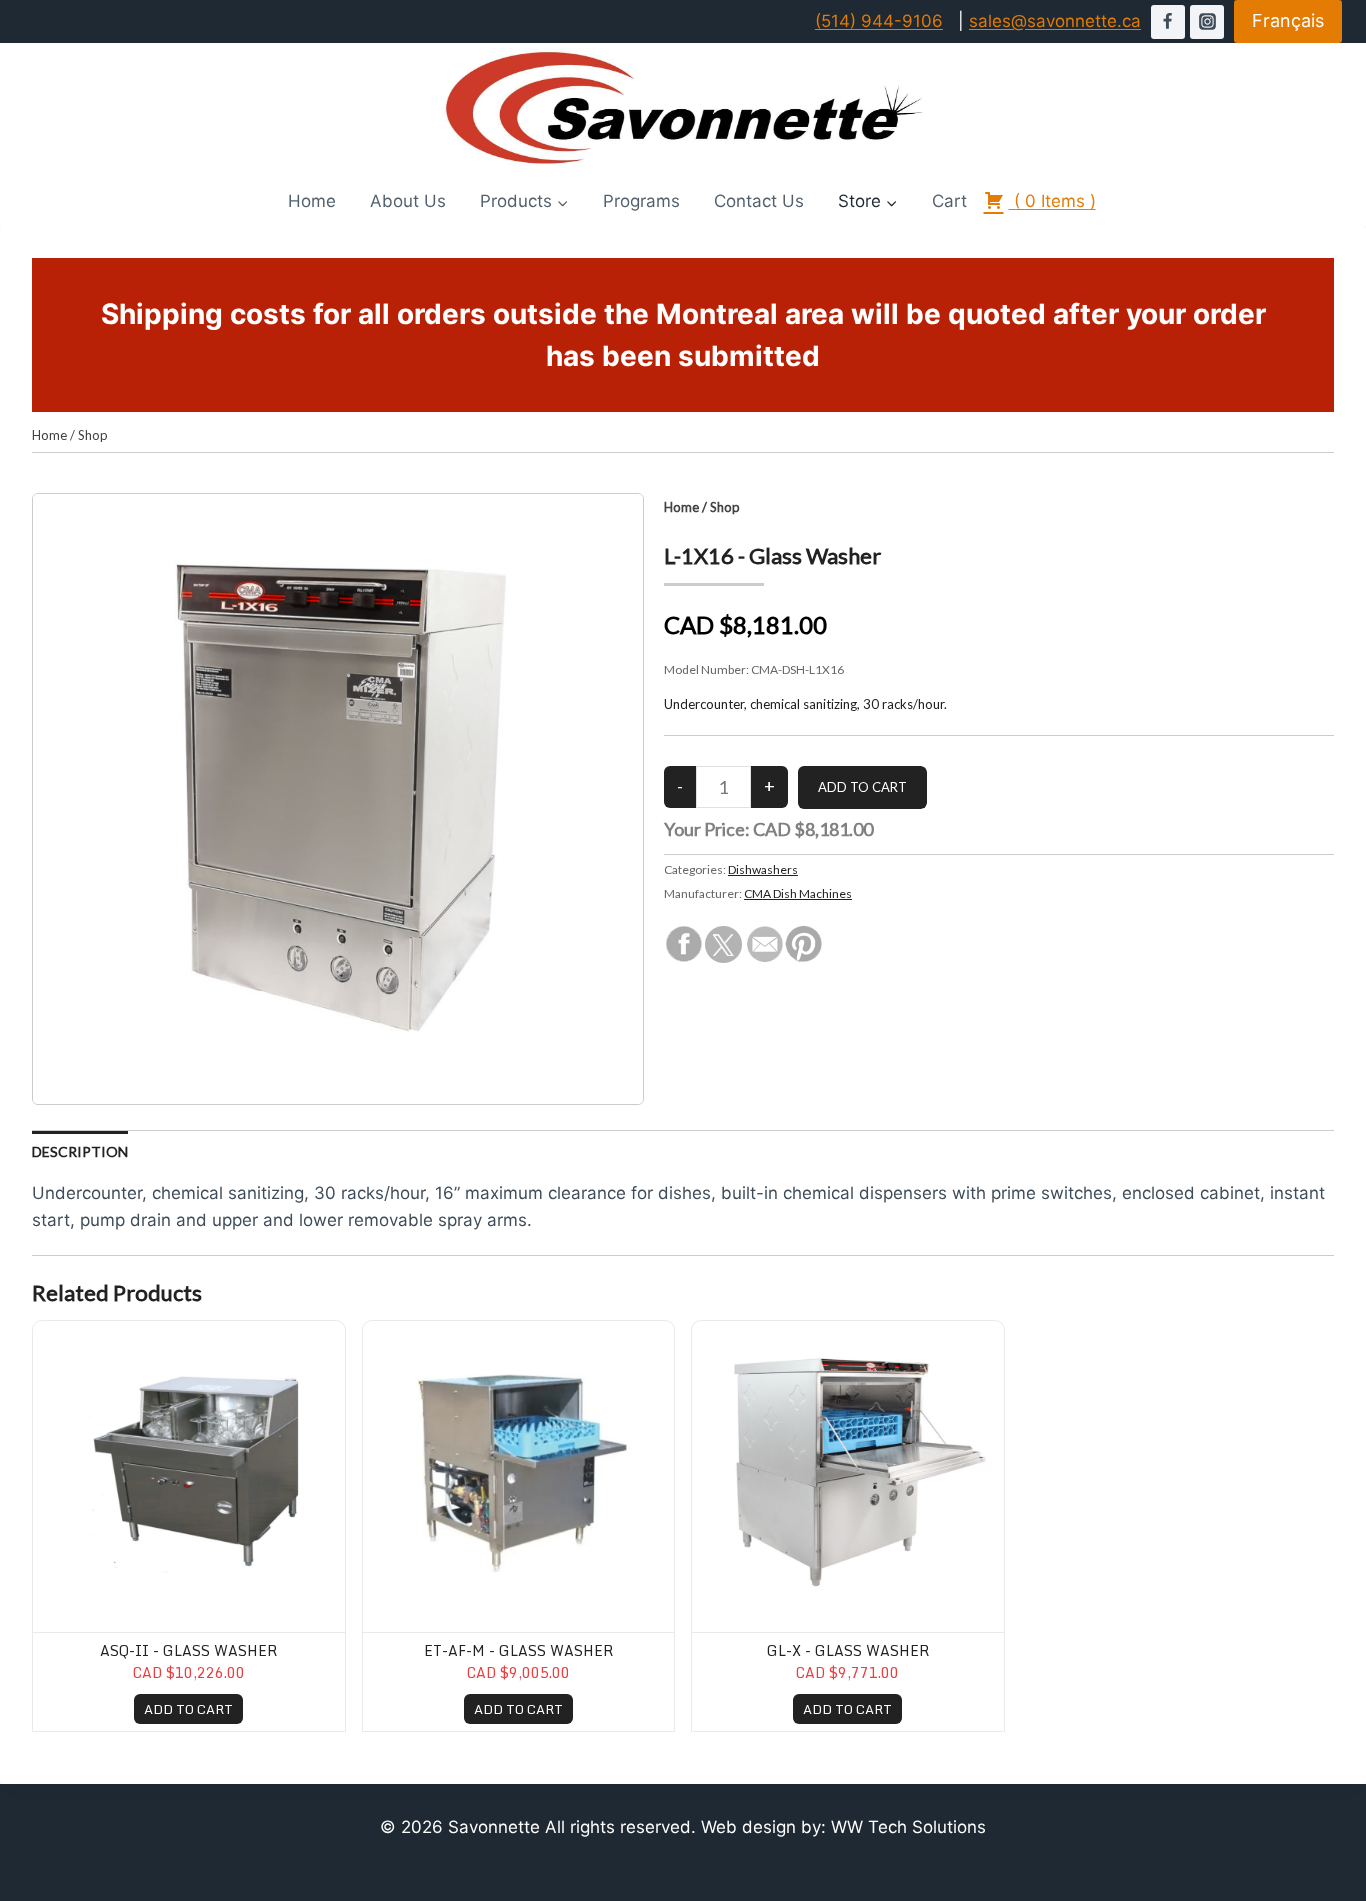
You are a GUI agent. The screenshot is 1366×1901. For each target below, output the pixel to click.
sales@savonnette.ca (1055, 21)
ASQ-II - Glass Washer (188, 1650)
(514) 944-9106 (879, 21)
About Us (408, 201)
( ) (1052, 201)
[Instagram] (1207, 22)
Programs (641, 201)
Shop (93, 435)
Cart (949, 201)
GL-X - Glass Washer (848, 1650)
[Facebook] (1168, 22)
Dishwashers (763, 869)
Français (1288, 20)
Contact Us (759, 201)
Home (312, 201)
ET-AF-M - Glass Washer (518, 1650)
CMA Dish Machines (798, 893)
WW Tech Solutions (908, 1827)
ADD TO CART (188, 1709)
